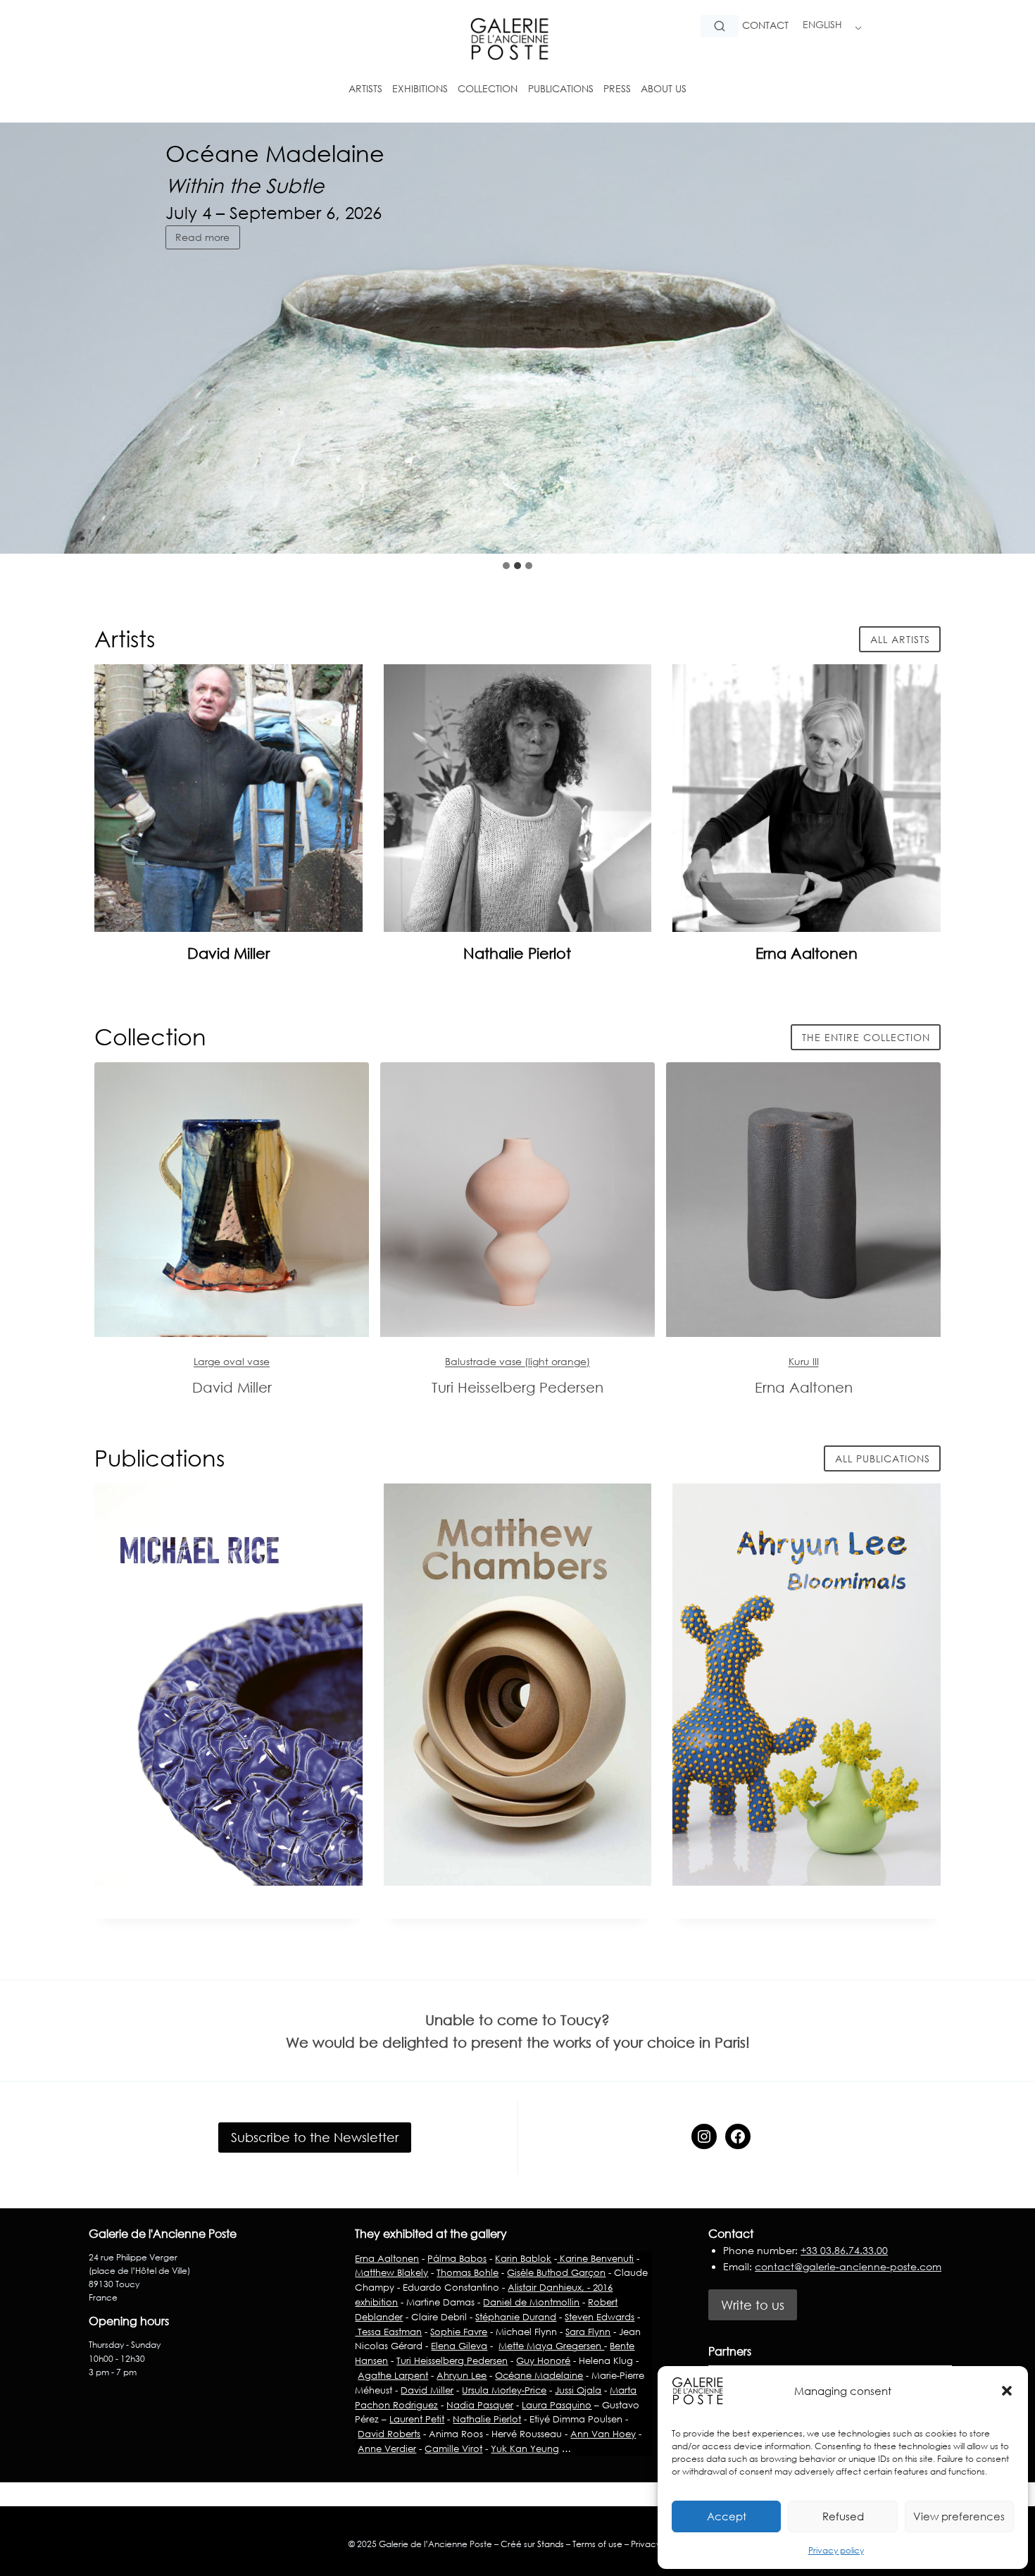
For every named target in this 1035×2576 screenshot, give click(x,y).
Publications (561, 88)
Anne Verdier (387, 2449)
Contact (765, 25)
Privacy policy (836, 2550)
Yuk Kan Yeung (525, 2449)
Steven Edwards (600, 2317)
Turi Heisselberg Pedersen (452, 2360)
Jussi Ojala (578, 2390)
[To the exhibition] (232, 1200)
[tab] (506, 566)
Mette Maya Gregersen (551, 2346)
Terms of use (597, 2544)
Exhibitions (420, 88)
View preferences (959, 2516)
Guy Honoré (543, 2360)
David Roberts (389, 2434)
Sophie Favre (459, 2332)
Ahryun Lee (462, 2375)
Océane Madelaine (539, 2375)
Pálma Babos (457, 2258)
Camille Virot (453, 2449)
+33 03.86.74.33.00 (844, 2250)
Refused (843, 2516)
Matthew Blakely (391, 2272)
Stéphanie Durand (516, 2317)
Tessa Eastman (388, 2332)
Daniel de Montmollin (531, 2302)
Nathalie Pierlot (517, 953)
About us (664, 88)
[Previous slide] (979, 525)
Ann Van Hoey (603, 2434)
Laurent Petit (417, 2419)
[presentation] (228, 798)
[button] (1007, 2391)
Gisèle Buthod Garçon (556, 2272)
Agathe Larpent (393, 2375)
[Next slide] (1012, 525)
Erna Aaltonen (807, 953)
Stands (551, 2544)
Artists (365, 88)
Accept (727, 2516)
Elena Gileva (459, 2346)
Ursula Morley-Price (504, 2390)
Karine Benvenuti (595, 2258)
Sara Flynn (588, 2332)
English (822, 24)
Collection (488, 88)
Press (617, 88)
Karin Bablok (523, 2258)
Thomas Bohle (468, 2272)
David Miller (228, 953)
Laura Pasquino (557, 2405)
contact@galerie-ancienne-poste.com (848, 2266)
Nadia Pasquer (480, 2405)
